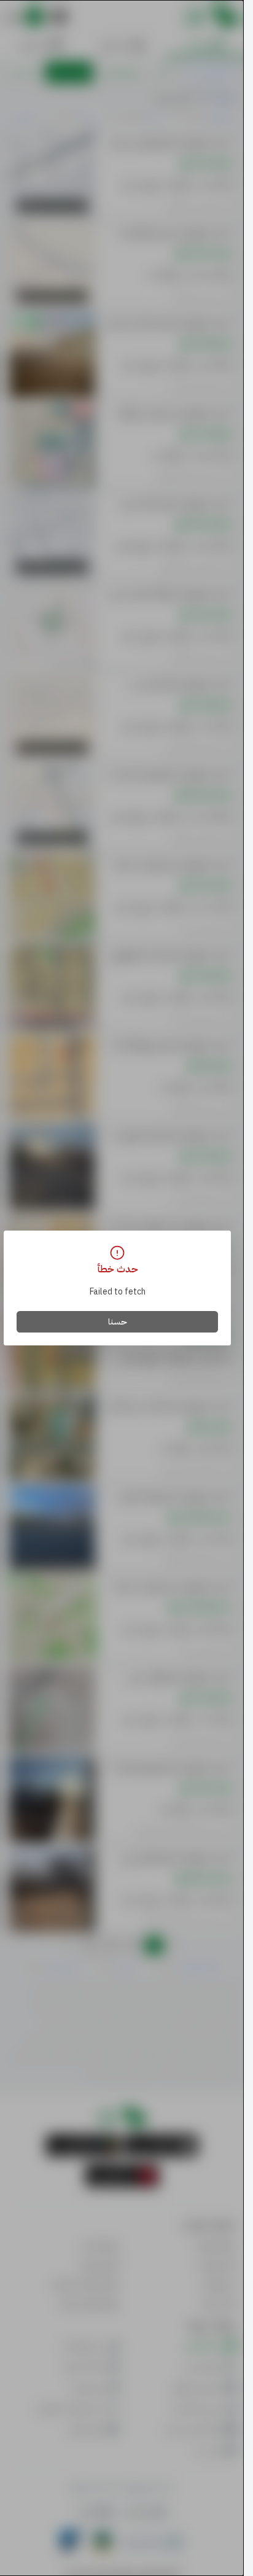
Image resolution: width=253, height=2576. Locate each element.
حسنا (118, 1322)
